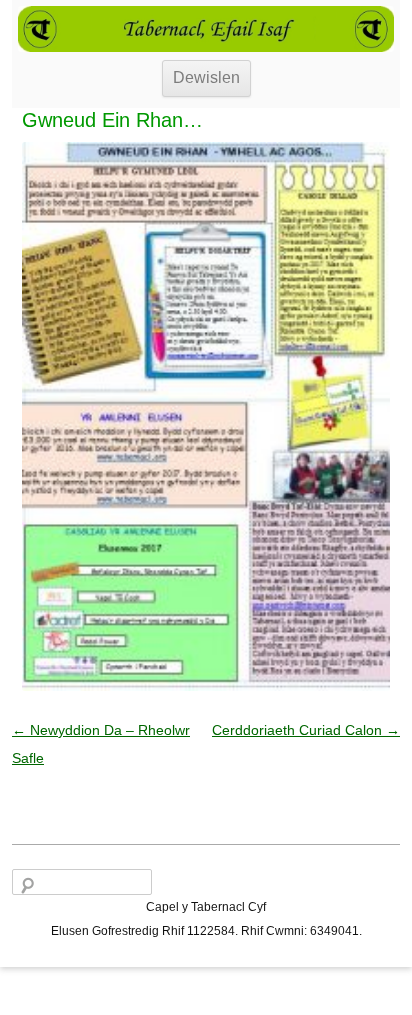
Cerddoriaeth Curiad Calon (306, 730)
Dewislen (206, 77)
